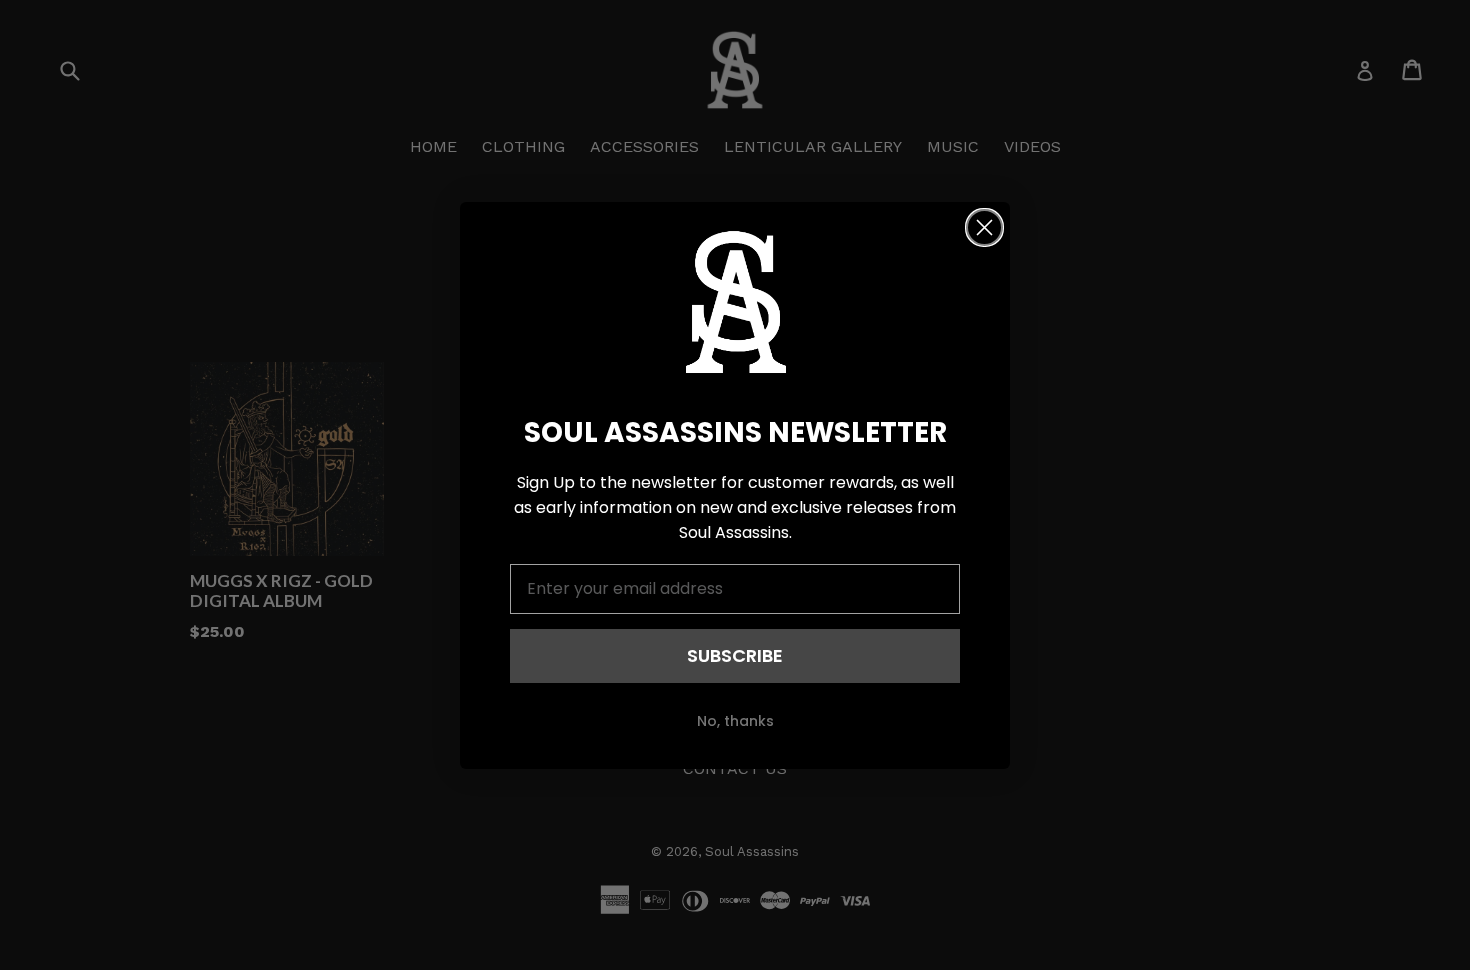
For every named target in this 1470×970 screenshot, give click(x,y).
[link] (735, 302)
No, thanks (735, 721)
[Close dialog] (984, 227)
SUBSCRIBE (735, 655)
